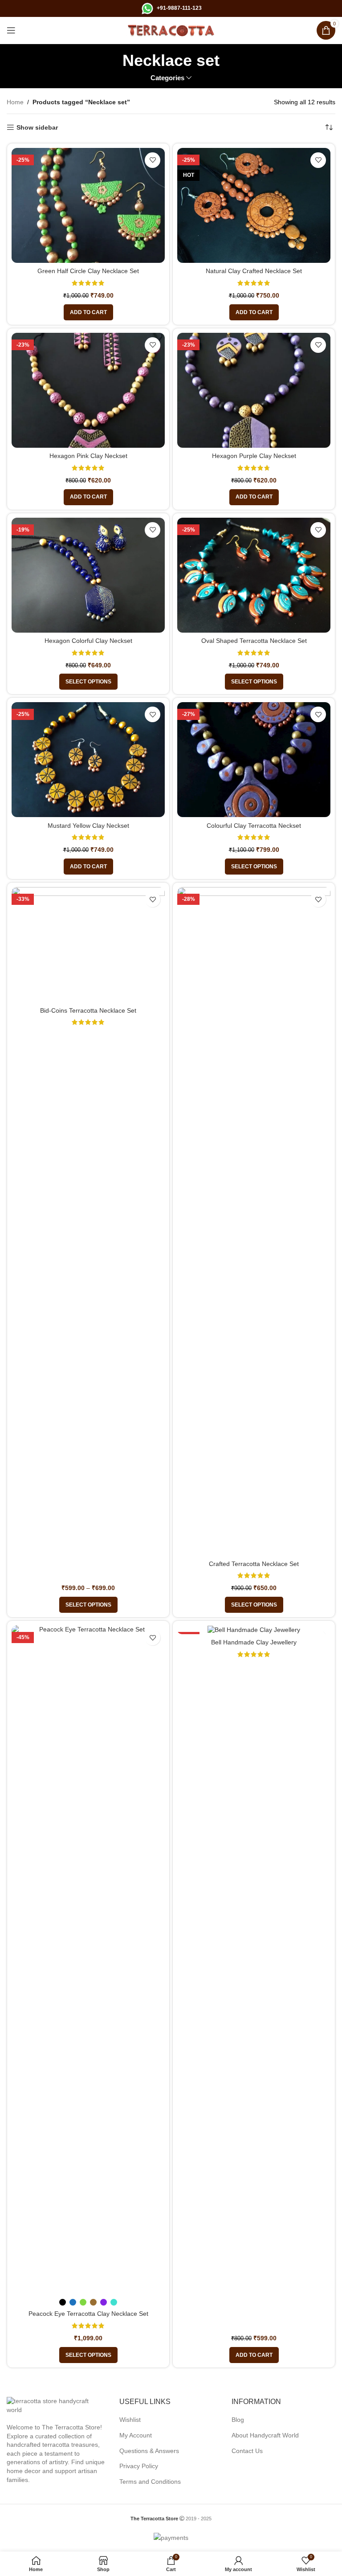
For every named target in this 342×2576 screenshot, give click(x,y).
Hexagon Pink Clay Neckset (88, 456)
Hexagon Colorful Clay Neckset (88, 641)
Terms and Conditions (150, 2482)
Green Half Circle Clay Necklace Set (88, 271)
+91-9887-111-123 (179, 8)
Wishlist (130, 2420)
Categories (167, 78)
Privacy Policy (139, 2466)
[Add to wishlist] (153, 160)
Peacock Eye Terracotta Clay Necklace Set (88, 2314)
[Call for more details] (147, 8)
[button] (88, 312)
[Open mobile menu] (11, 30)
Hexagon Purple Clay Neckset (254, 456)
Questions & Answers (149, 2451)
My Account (136, 2435)
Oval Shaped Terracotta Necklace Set (254, 641)
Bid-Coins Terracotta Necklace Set (88, 1010)
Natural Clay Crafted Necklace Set (254, 271)
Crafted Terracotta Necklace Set (254, 1564)
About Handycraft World (265, 2435)
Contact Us (247, 2451)
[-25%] (254, 1630)
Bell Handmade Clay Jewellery (254, 1642)
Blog (238, 2420)
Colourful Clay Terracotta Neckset (254, 826)
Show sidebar (37, 127)
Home (15, 102)
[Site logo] (171, 30)
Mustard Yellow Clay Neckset (88, 826)
